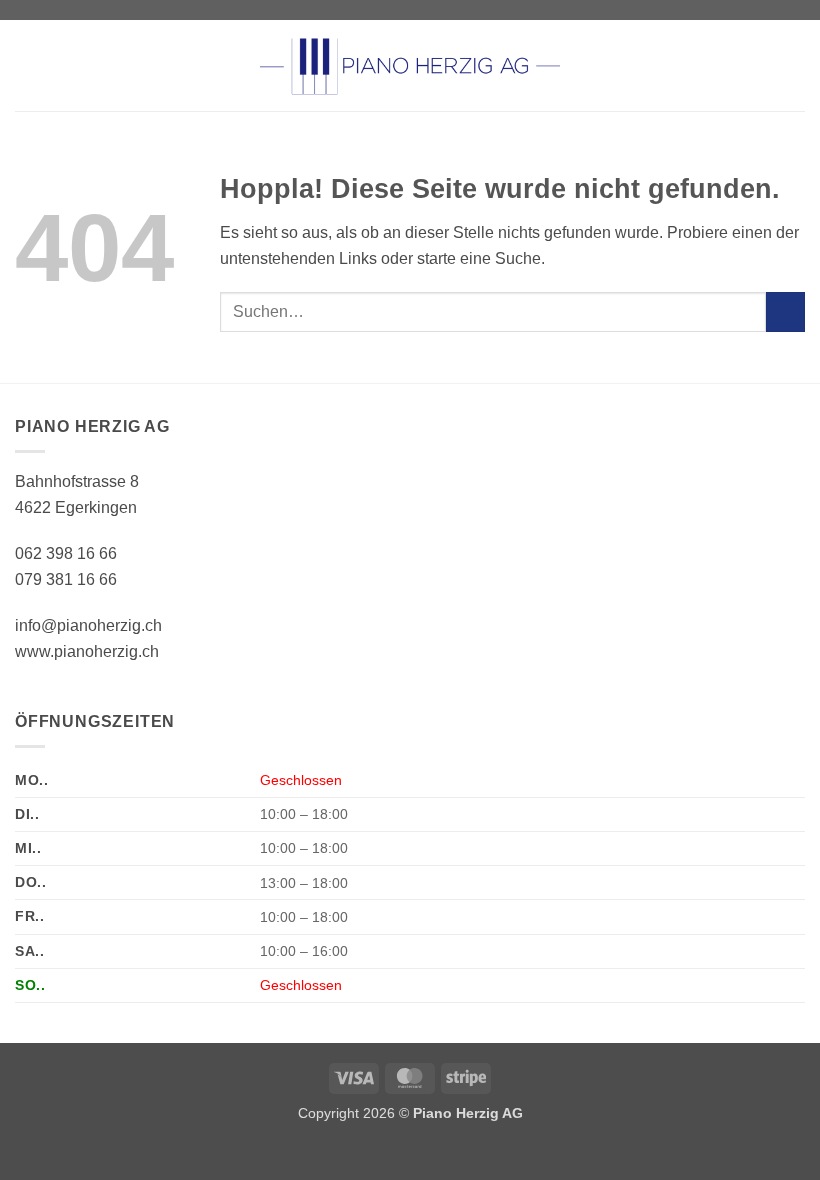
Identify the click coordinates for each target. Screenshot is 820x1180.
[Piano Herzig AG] (410, 65)
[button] (27, 65)
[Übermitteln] (785, 311)
